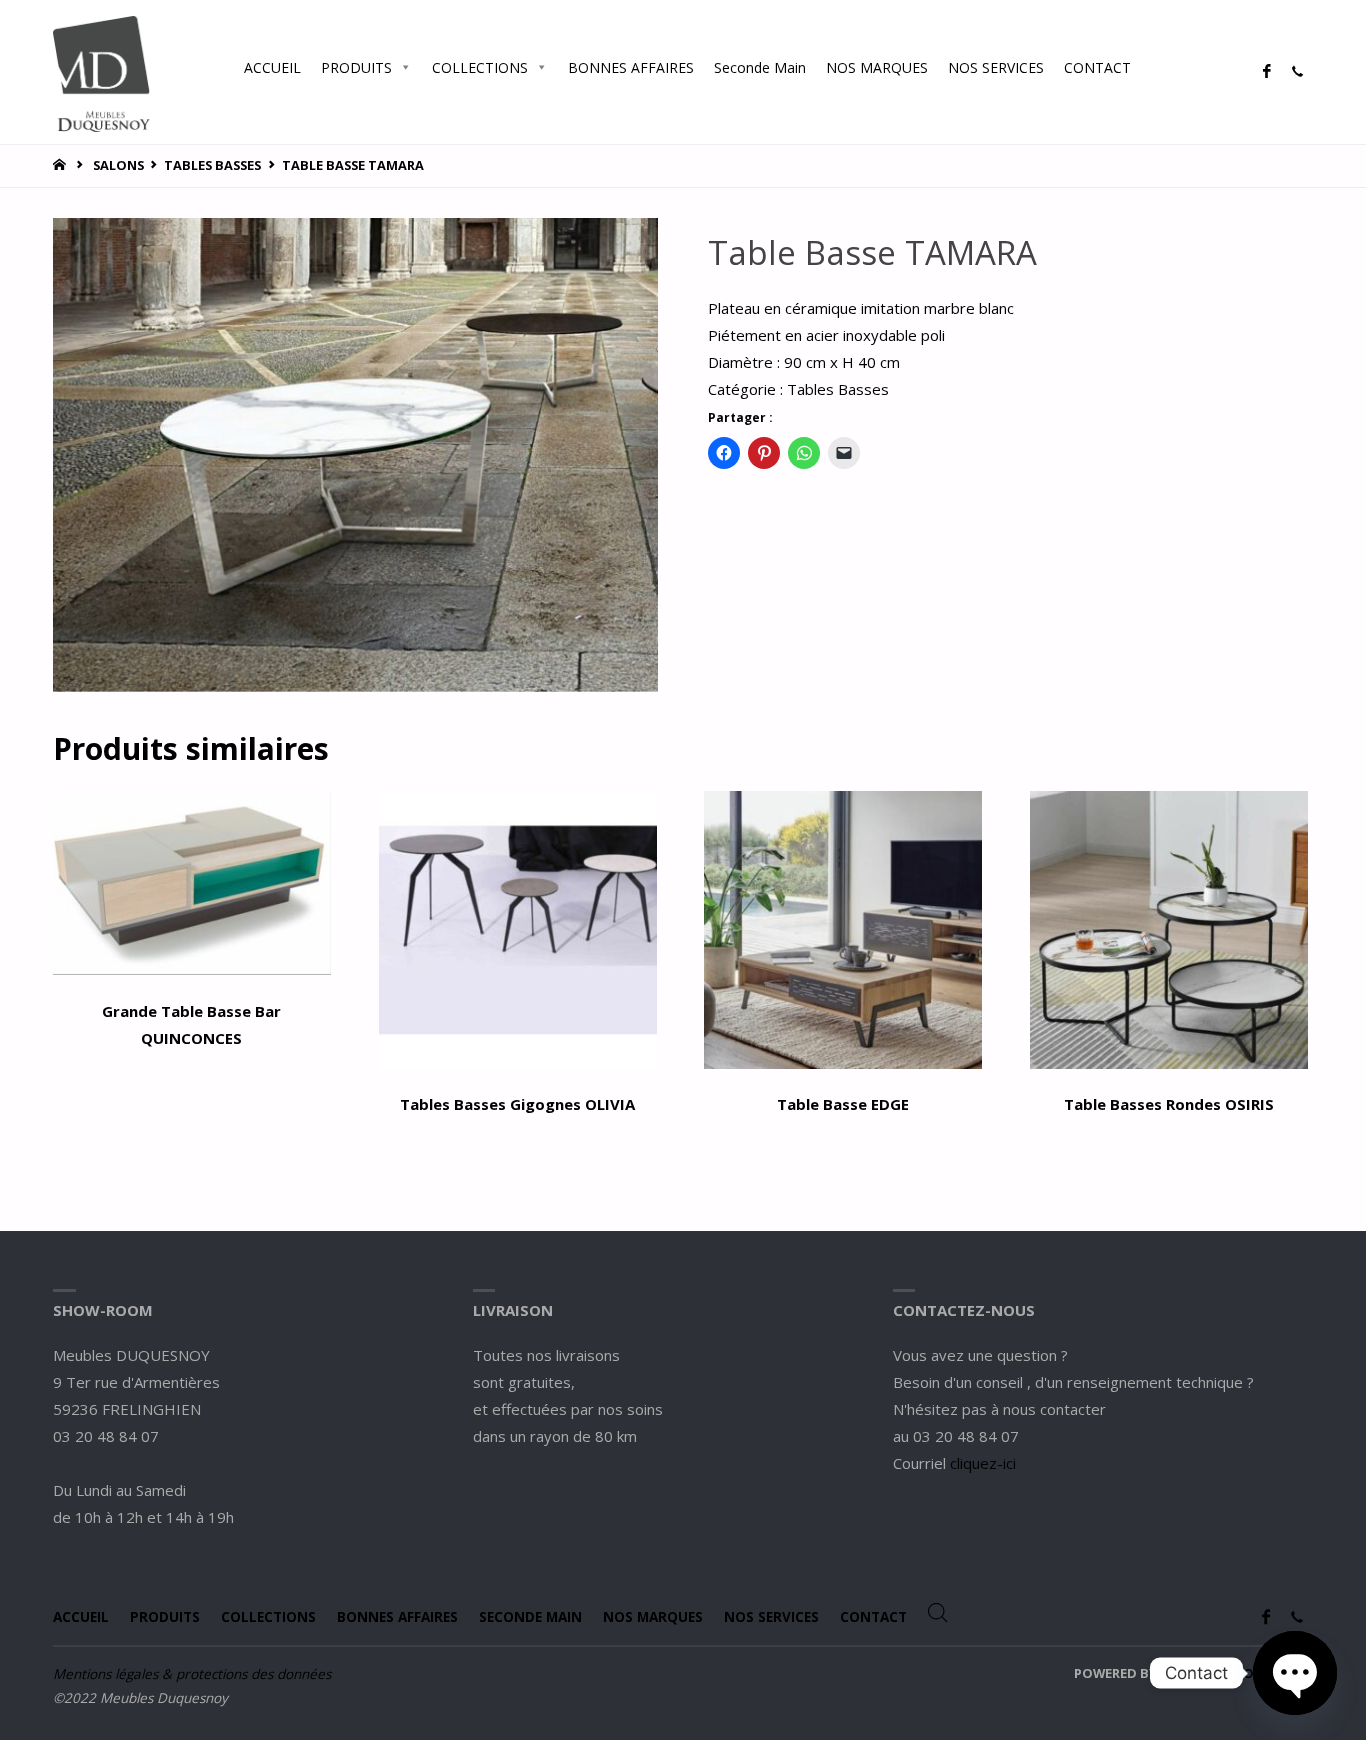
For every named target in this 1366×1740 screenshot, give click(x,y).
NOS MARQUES (877, 67)
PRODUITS (356, 67)
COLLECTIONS (480, 67)
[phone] (1297, 72)
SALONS (118, 165)
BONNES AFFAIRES (631, 67)
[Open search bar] (1161, 67)
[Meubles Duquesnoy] (101, 72)
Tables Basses (212, 165)
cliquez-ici (983, 1463)
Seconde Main (760, 67)
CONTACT (1097, 67)
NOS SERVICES (996, 67)
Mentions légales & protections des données (192, 1674)
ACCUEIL (272, 67)
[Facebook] (1266, 72)
